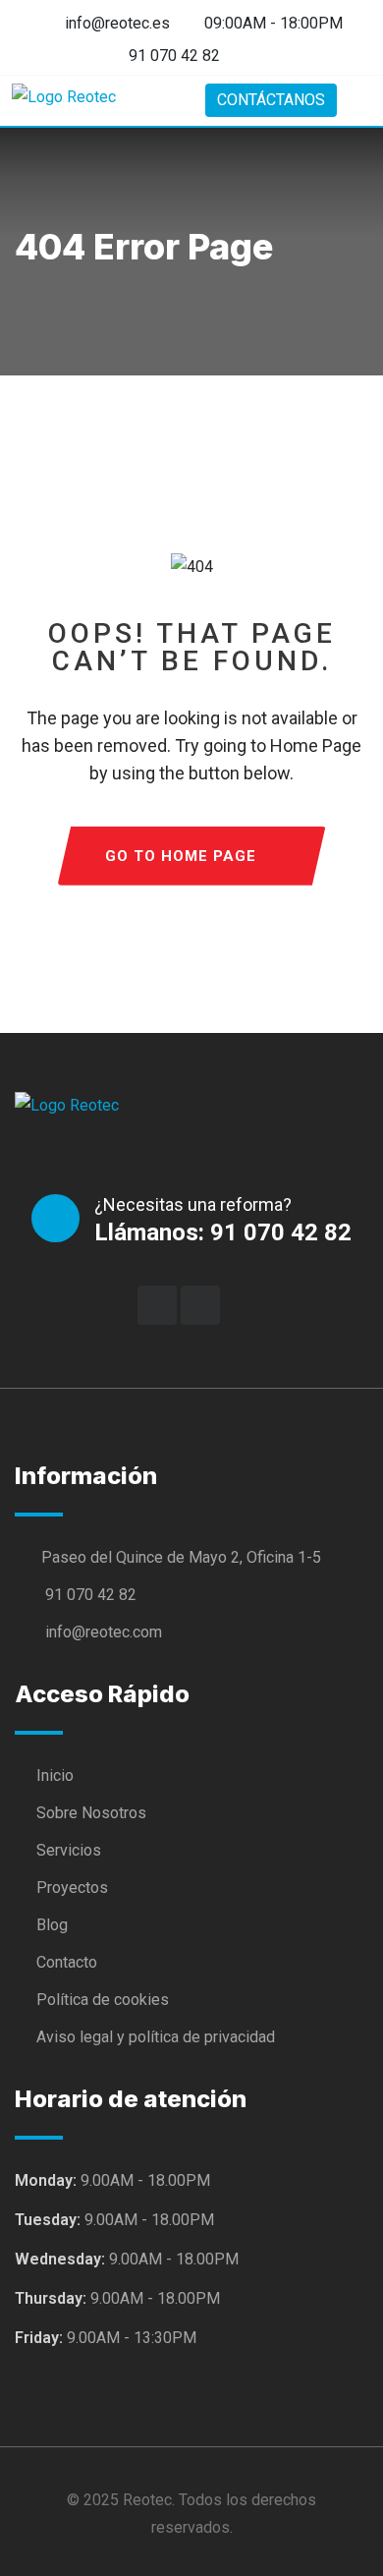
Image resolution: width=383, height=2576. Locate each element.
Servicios (69, 1850)
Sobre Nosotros (91, 1813)
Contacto (67, 1962)
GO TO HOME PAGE (181, 856)
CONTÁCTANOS (271, 100)
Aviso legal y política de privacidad (156, 2037)
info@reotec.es (115, 23)
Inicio (55, 1775)
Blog (52, 1925)
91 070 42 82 (174, 56)
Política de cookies (103, 2000)
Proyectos (72, 1888)
